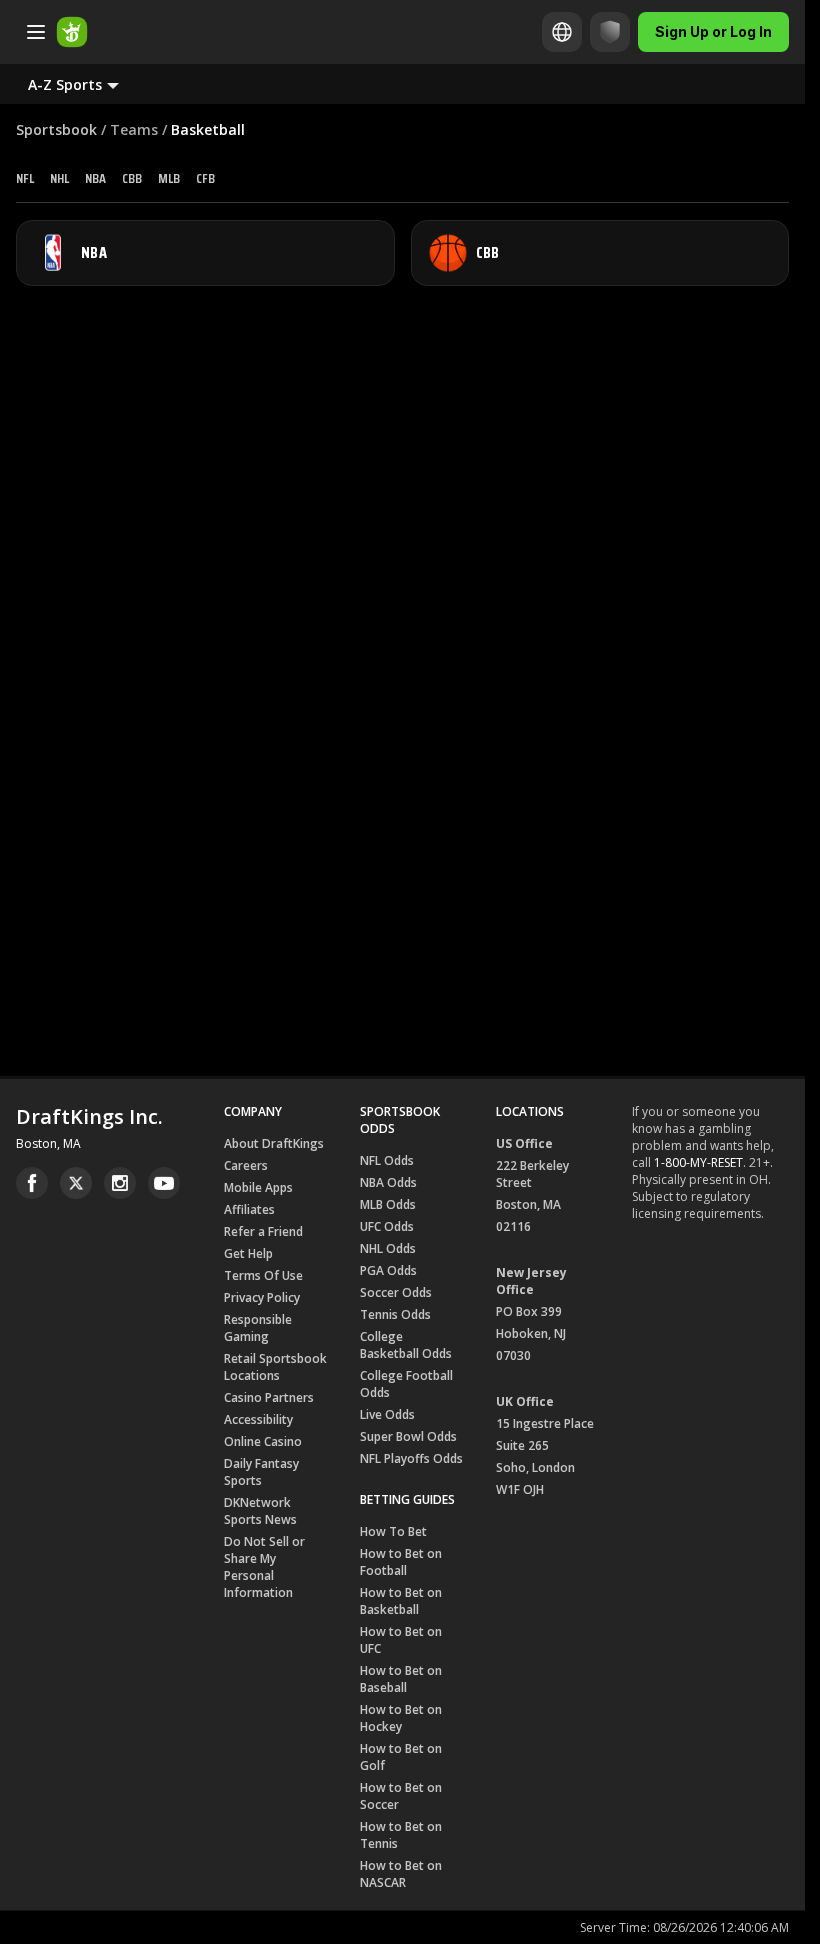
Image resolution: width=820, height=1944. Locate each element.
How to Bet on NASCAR (401, 1874)
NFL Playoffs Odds (411, 1458)
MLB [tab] (169, 178)
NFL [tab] (25, 178)
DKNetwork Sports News (260, 1511)
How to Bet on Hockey (401, 1718)
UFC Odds (387, 1226)
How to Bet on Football (401, 1562)
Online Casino (263, 1441)
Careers (246, 1165)
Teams (134, 129)
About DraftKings (274, 1143)
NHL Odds (388, 1248)
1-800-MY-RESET (698, 1162)
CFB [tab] (205, 178)
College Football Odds (406, 1384)
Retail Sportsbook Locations (275, 1367)
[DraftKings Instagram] (120, 1183)
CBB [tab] (132, 178)
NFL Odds (387, 1160)
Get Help (248, 1253)
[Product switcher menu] (36, 32)
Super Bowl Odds (408, 1436)
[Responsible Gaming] (610, 32)
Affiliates (249, 1209)
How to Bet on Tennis (401, 1835)
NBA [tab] (95, 178)
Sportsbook (56, 129)
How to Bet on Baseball (401, 1679)
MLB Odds (388, 1204)
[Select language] (562, 32)
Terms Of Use (263, 1275)
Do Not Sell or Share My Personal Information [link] (264, 1567)
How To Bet (393, 1531)
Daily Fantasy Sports (261, 1472)
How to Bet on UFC (401, 1640)
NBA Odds (388, 1182)
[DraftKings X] (76, 1183)
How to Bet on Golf (401, 1757)
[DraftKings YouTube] (164, 1183)
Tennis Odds (395, 1314)
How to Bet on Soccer (401, 1796)
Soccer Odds (396, 1292)
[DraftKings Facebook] (32, 1183)
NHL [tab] (59, 178)
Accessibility (258, 1419)
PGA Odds (388, 1270)
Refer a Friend (263, 1231)
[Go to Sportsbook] (72, 32)
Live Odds (387, 1414)
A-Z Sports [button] (65, 84)
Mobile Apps (258, 1187)
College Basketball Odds (406, 1345)
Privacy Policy (262, 1297)
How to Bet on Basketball (401, 1601)
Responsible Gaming (258, 1328)
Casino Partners (269, 1397)
